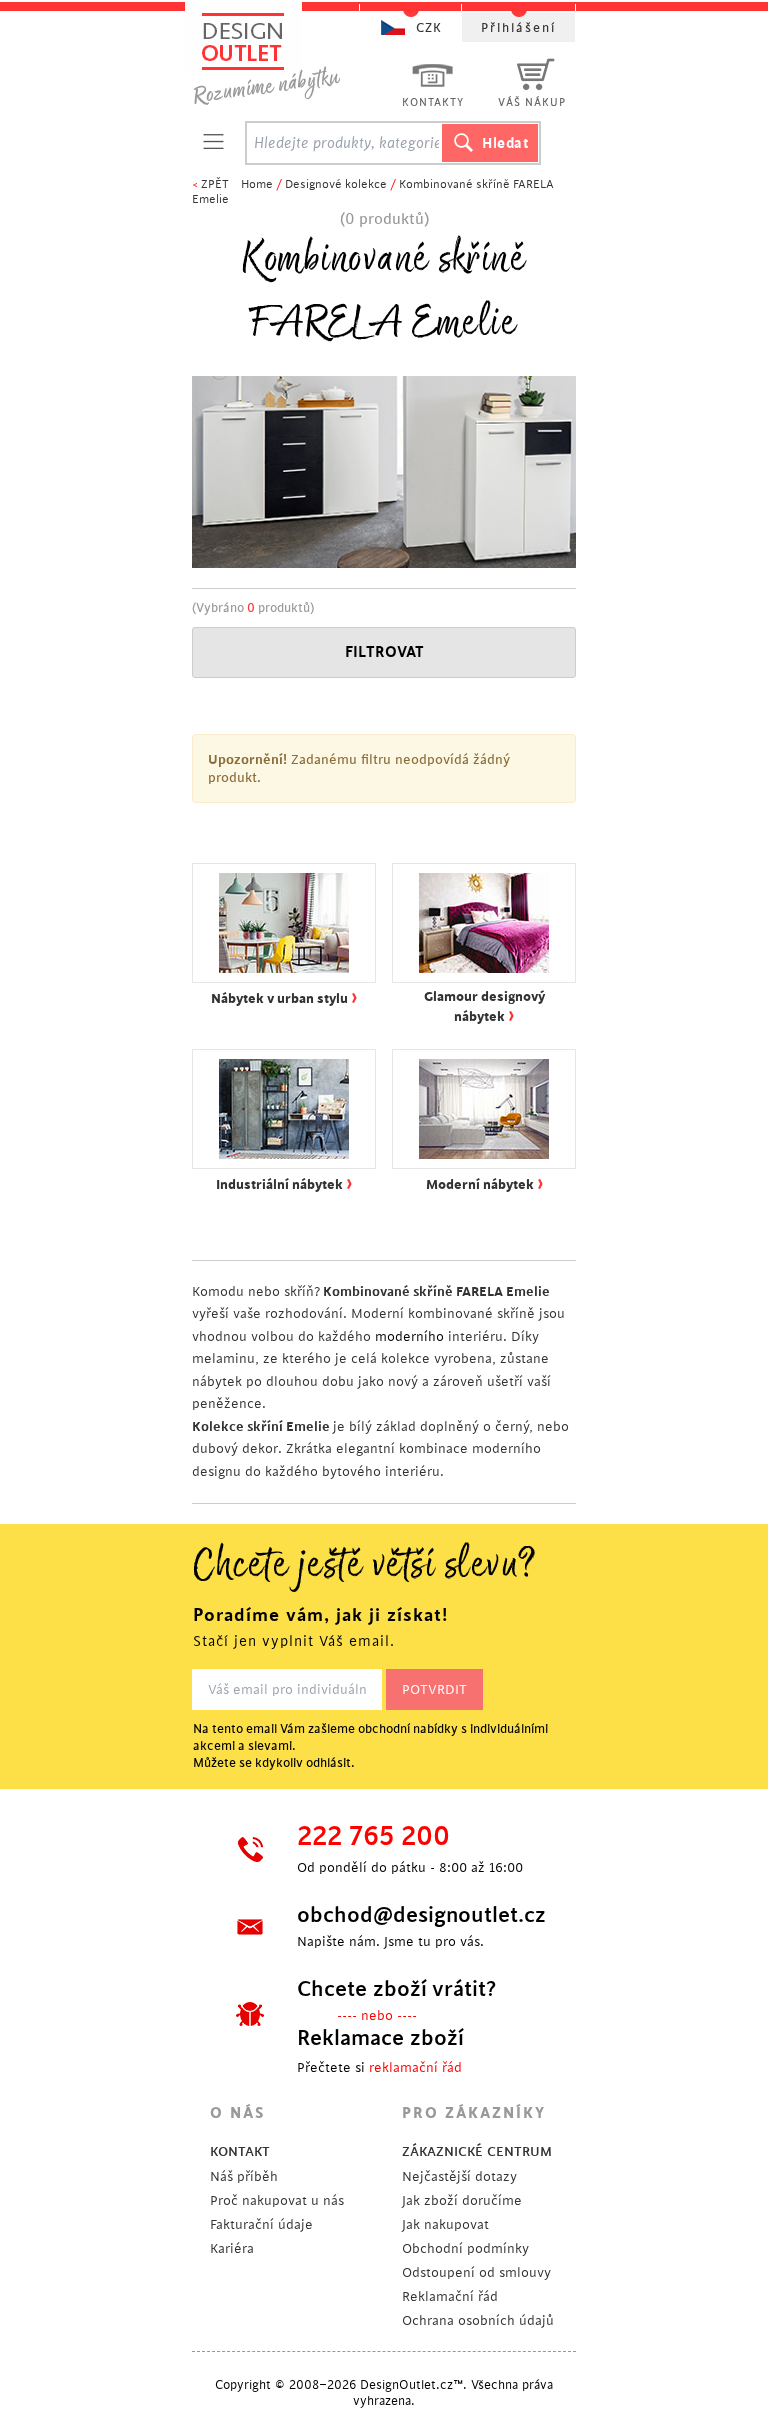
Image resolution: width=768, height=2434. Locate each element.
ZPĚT (215, 184)
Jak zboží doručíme (462, 2200)
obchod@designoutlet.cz (419, 1915)
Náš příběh (244, 2176)
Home (257, 184)
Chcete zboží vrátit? (396, 1989)
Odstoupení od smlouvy (476, 2272)
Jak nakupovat (445, 2224)
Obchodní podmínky (465, 2248)
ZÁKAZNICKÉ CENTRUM (477, 2151)
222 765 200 (373, 1837)
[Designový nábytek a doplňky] (286, 57)
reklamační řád (415, 2067)
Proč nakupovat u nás (277, 2200)
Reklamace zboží (380, 2038)
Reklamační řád (450, 2296)
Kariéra (232, 2248)
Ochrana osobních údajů (478, 2320)
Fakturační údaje (261, 2224)
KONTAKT (240, 2151)
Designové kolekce (336, 184)
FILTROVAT (384, 652)
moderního (409, 1336)
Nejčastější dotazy (459, 2176)
